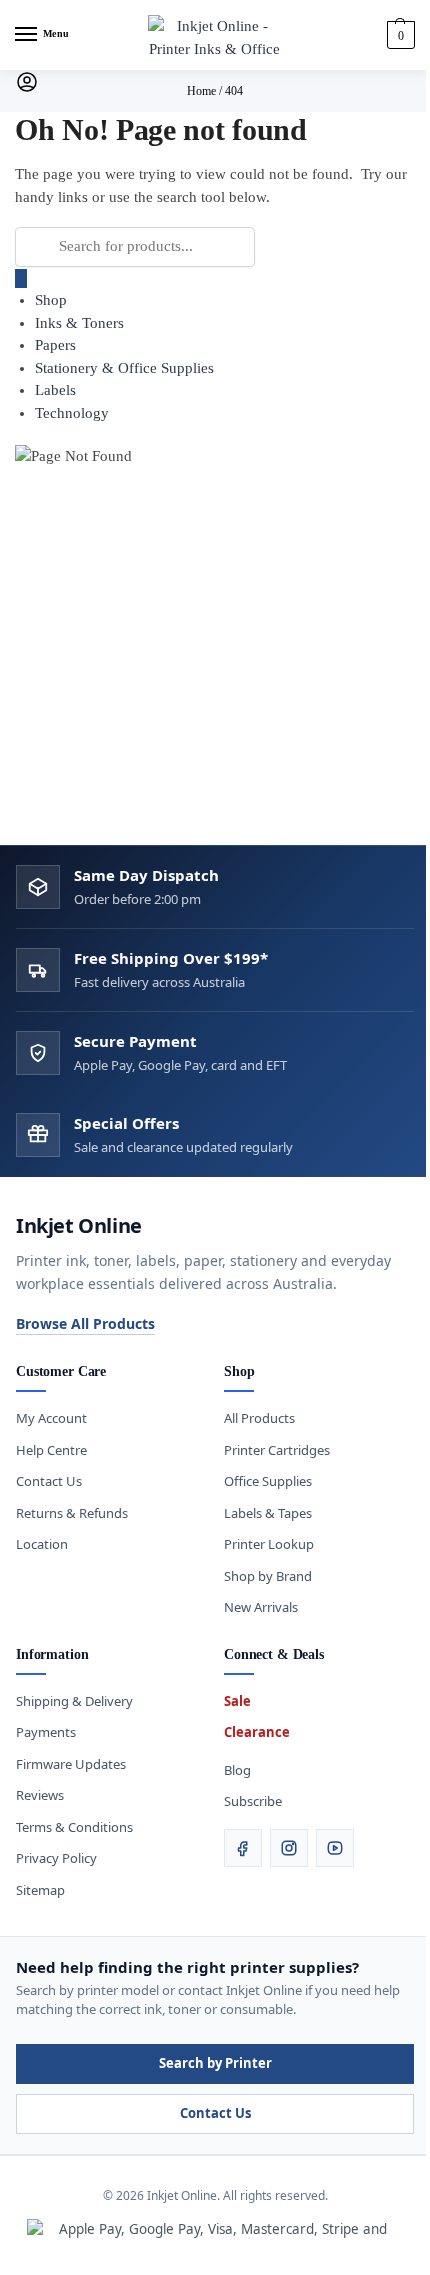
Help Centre (51, 1450)
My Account (51, 1418)
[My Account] (27, 89)
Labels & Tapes (268, 1513)
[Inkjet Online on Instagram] (289, 1848)
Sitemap (40, 1890)
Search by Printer (215, 2063)
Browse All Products (85, 1323)
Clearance (257, 1732)
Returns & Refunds (72, 1513)
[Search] (21, 278)
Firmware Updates (71, 1764)
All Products (259, 1418)
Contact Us (49, 1481)
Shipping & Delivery (74, 1701)
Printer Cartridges (277, 1450)
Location (42, 1544)
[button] (398, 35)
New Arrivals (261, 1607)
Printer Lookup (269, 1544)
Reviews (40, 1795)
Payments (46, 1732)
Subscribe (253, 1801)
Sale (237, 1701)
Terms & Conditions (74, 1827)
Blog (237, 1770)
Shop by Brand (268, 1576)
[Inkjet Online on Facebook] (243, 1848)
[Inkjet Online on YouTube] (335, 1848)
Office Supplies (268, 1481)
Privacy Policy (56, 1858)
